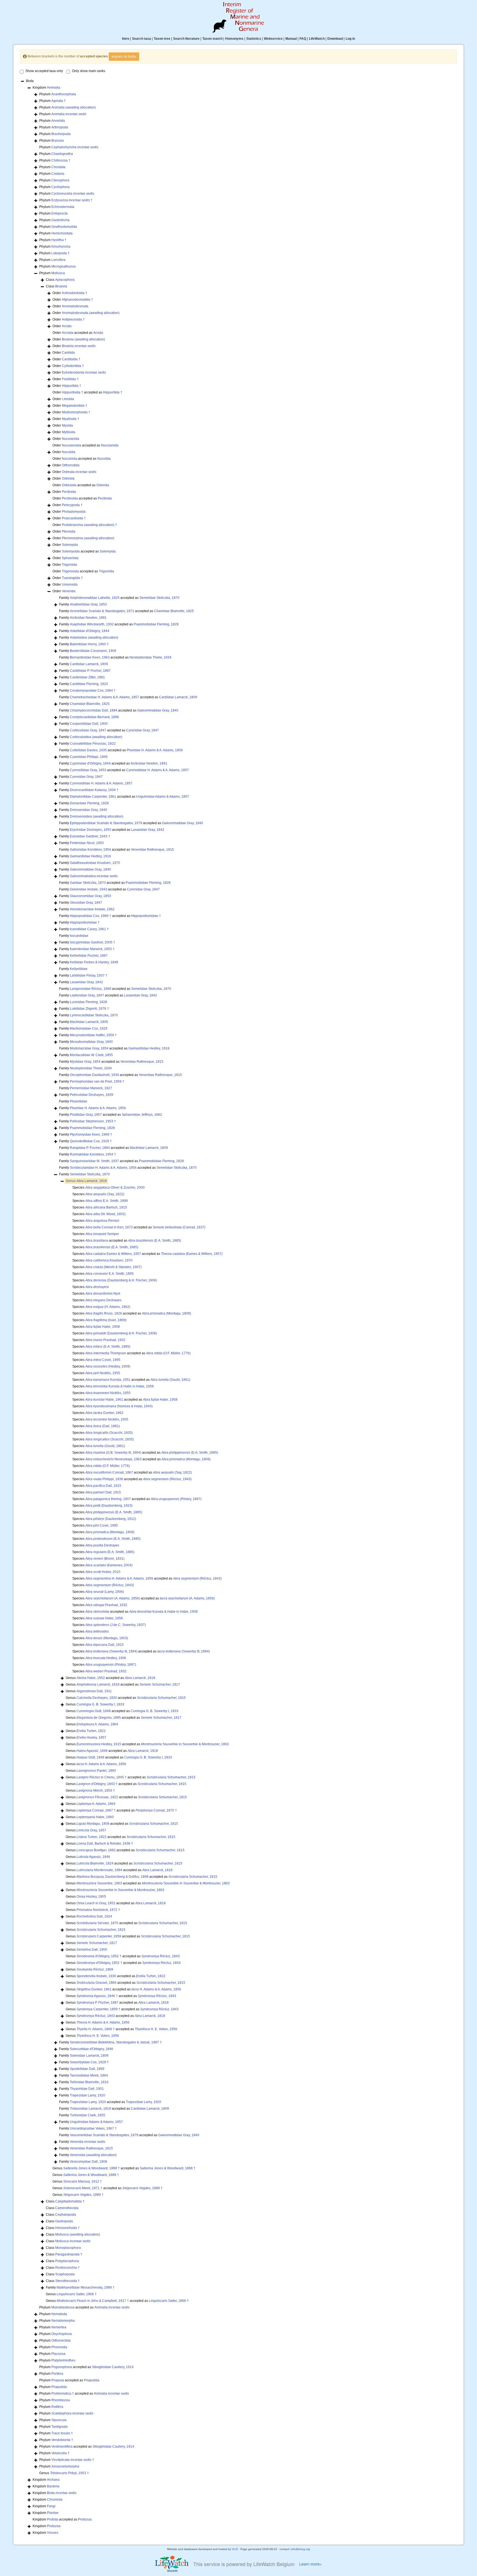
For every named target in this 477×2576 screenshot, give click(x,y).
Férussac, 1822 (97, 1797)
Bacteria (53, 2486)
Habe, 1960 (95, 1817)
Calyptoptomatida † (70, 2201)
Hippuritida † (71, 386)
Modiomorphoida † (76, 412)
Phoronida (59, 2347)
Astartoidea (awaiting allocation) (94, 638)
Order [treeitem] (70, 293)
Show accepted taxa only (44, 71)
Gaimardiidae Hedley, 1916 (90, 856)
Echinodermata (63, 207)
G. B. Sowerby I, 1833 (100, 1704)
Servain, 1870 (97, 1923)
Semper (102, 1234)
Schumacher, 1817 (160, 1684)
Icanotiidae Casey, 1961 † (89, 929)
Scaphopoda (65, 2274)
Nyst (103, 1294)
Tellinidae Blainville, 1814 (89, 2082)
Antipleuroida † (73, 319)
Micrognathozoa (63, 266)
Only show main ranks (89, 71)
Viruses (53, 2533)
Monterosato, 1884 (99, 1870)
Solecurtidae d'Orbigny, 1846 (92, 2049)
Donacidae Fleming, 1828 (89, 803)
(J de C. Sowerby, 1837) (116, 1625)
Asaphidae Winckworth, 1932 (92, 624)
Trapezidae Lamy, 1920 (88, 2095)
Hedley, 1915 (99, 1744)
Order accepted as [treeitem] (78, 333)
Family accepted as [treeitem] (119, 598)
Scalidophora (72, 2413)
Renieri (102, 1221)
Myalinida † (71, 419)
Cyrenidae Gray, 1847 (143, 730)
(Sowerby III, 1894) (111, 1651)
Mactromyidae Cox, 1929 (89, 1028)
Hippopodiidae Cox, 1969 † (91, 916)
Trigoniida (69, 565)
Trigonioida (70, 571)
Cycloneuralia (73, 194)
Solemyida (70, 545)
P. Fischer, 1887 (97, 2003)
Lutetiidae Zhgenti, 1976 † (89, 1009)
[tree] (239, 1307)
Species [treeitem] (108, 1188)
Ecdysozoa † (72, 200)
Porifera (57, 2374)
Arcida (67, 326)
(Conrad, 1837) (179, 1227)
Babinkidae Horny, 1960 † (89, 644)
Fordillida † (70, 379)
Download (335, 39)
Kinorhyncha (61, 247)
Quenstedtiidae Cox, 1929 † (91, 1141)
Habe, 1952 (91, 1678)
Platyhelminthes (63, 2360)
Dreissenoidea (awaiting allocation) (96, 816)
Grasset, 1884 (96, 1983)
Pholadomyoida (74, 512)
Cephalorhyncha (75, 147)
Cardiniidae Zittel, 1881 (87, 677)
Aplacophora (65, 280)
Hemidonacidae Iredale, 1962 (92, 909)
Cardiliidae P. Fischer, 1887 (90, 671)
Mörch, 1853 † (96, 1790)
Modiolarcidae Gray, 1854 (89, 1048)
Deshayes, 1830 (97, 1698)
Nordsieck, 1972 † (98, 1910)
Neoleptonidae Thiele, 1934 (150, 657)
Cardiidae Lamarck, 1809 (89, 664)
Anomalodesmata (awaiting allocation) (91, 313)
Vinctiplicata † (73, 2460)
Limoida (68, 399)
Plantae (53, 2513)
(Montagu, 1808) (166, 1313)
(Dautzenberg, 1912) (111, 1519)
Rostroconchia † (67, 2268)
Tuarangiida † (72, 578)
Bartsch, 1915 (106, 1207)
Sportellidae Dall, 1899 (87, 2069)
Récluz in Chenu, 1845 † (102, 1777)
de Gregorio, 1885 (99, 1718)
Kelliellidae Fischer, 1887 (89, 956)
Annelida (58, 121)
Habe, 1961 (104, 1400)
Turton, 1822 (91, 1731)
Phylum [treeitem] (58, 94)
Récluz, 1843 (161, 1956)
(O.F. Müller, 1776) (168, 1353)
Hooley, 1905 (91, 1897)
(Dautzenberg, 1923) (109, 1506)
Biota (62, 2493)
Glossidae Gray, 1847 (86, 903)
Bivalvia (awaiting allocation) (83, 339)
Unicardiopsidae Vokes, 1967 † (93, 2128)
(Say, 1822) (105, 1194)
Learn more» (311, 2564)
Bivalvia (61, 286)
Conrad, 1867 (109, 1472)
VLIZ (235, 2549)
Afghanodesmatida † (77, 300)
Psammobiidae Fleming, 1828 (156, 624)
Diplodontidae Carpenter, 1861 (93, 797)
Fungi (51, 2506)
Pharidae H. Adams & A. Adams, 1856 (155, 750)
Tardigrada (59, 2427)
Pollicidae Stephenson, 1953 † (93, 1121)
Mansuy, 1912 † (83, 2181)
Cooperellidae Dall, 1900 (89, 724)
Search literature (186, 39)
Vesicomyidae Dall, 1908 (88, 2162)
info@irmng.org (300, 2549)
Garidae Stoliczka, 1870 (88, 883)
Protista (53, 2519)
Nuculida (69, 452)
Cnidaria (58, 174)
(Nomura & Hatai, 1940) (119, 1406)
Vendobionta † (62, 2440)
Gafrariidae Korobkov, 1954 (90, 850)
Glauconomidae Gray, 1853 (90, 896)
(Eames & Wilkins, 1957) (192, 1254)
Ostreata (79, 472)
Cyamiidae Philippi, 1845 (89, 757)
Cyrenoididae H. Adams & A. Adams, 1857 (157, 770)
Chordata (58, 167)
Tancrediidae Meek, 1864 (89, 2075)
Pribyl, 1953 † (69, 2473)
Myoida (67, 425)
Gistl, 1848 (94, 1711)
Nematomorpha (63, 2321)
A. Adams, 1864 (97, 1724)
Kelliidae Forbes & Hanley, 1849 (94, 962)
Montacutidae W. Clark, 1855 (91, 1055)
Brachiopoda (61, 134)
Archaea (53, 2480)
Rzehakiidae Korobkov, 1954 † (93, 1154)
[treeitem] (86, 1181)
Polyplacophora (67, 2261)
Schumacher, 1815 (161, 1698)
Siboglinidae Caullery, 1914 (113, 2367)
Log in (350, 39)
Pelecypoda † (72, 505)
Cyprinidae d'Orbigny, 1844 (90, 763)
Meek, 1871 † (83, 2188)
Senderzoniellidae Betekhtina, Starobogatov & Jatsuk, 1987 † (116, 2042)
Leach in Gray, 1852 (96, 1903)
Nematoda (59, 2314)
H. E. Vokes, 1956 (156, 2029)
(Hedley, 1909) (108, 1366)
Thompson (106, 1353)
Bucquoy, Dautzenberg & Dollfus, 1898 (112, 1877)
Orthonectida (61, 2340)
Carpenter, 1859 (99, 1936)
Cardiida (68, 353)
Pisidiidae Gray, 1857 (86, 1115)
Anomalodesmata (75, 306)
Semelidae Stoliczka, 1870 (159, 598)
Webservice (273, 39)
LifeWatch (317, 39)
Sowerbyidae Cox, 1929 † (89, 2062)
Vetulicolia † (60, 2453)
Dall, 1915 (103, 1486)
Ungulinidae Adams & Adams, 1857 (163, 797)
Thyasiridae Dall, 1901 (87, 2089)
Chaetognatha (62, 154)
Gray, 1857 (91, 1830)
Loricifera (58, 260)
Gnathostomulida (64, 227)
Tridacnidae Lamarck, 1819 (90, 2109)
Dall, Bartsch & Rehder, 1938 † (105, 1844)
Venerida (69, 591)
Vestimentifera (62, 2447)
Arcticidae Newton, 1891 (88, 618)
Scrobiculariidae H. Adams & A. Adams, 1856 (103, 1168)
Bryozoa (58, 141)
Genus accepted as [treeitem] (110, 1678)
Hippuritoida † (72, 392)
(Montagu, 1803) (107, 1638)
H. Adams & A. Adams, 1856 (119, 1578)
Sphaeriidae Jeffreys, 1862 (142, 1115)
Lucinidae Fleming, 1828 (88, 1002)
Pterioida (69, 531)
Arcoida (68, 333)
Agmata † (59, 101)
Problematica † (63, 2393)
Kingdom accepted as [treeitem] (62, 2519)
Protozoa (85, 2519)
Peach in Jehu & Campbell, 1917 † (93, 2301)
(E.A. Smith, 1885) (155, 1241)
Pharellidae (79, 1101)
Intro (126, 39)
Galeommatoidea (94, 876)
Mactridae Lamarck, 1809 (89, 1022)
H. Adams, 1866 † (96, 2029)
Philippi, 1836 (104, 1479)
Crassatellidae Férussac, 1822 (93, 744)
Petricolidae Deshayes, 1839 (92, 1095)
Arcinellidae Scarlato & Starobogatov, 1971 (102, 611)
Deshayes (103, 1300)
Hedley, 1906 (106, 1658)
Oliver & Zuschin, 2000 (115, 1188)
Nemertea (59, 2327)
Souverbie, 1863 (99, 1883)
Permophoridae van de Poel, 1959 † (97, 1081)
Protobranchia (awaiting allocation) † (89, 525)
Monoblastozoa (63, 2307)
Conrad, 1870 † (156, 1810)
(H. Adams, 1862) (108, 1307)
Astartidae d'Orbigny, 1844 (90, 631)
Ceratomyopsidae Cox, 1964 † (93, 691)
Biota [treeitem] (30, 81)
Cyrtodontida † (73, 366)
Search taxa (141, 39)
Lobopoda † (60, 253)
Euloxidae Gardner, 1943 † (90, 836)
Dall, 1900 (92, 1950)
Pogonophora (62, 2367)
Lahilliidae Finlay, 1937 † (89, 975)
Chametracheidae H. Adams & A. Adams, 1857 (104, 697)
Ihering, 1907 (108, 1499)
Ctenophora (60, 180)
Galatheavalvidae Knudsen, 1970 (95, 863)
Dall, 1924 (94, 1916)
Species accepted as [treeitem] (139, 1227)
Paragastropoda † (69, 2254)
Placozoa (58, 2354)
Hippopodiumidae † (146, 916)
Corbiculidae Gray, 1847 (88, 730)
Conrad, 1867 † (96, 1810)
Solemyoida (71, 551)
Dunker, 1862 (104, 1413)
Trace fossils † (62, 2433)
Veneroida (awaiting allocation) (93, 2155)
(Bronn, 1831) (105, 1559)
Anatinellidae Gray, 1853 (88, 604)
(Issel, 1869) (106, 1320)
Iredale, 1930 (96, 1976)
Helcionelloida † (67, 2228)
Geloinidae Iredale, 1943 (88, 889)
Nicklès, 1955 (103, 1373)
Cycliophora (60, 187)
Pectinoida (70, 498)
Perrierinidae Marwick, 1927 (91, 1088)
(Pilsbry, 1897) (176, 1499)
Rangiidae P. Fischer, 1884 (90, 1148)
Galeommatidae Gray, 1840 (158, 710)
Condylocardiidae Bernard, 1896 (94, 717)
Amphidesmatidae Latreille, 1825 (95, 598)
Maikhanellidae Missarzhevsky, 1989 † (86, 2287)
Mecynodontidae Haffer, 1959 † (93, 1035)
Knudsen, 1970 (109, 1260)
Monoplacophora (68, 2248)
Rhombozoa (61, 2400)
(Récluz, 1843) (167, 1479)
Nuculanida (71, 439)
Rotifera (57, 2407)
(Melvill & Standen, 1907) (113, 1267)
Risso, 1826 (104, 1313)
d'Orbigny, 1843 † (97, 1784)
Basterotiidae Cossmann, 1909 (93, 651)
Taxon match (212, 39)
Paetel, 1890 (96, 1771)
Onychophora (62, 2334)
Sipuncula (59, 2420)
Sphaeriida (70, 558)
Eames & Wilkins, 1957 (113, 1254)
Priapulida (92, 2380)
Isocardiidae (79, 936)
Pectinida (69, 492)
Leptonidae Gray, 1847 (87, 995)
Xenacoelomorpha (65, 2466)
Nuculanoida (71, 445)
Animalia (54, 88)
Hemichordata (62, 233)
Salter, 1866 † (77, 2294)
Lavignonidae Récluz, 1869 (91, 989)
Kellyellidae (79, 969)
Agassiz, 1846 (92, 1751)
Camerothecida (67, 2208)
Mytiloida (69, 432)
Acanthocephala (64, 94)
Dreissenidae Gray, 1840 (88, 810)
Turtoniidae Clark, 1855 (88, 2115)
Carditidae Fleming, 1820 (89, 684)
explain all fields (124, 57)
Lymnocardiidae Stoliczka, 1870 (94, 1015)
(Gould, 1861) (170, 1380)
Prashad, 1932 (105, 1340)
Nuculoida (70, 459)
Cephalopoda (66, 2215)
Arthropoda (60, 127)
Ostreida (68, 478)
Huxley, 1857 (91, 1737)
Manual (291, 39)
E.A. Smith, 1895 (109, 1274)
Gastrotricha (60, 220)
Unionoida (70, 585)
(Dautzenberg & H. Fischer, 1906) (121, 1280)
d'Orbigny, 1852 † (99, 1956)
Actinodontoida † (75, 293)
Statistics (254, 39)
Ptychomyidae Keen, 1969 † (91, 1134)
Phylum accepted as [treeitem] (84, 2307)
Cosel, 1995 (103, 1360)
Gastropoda (64, 2221)
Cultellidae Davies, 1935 (88, 750)
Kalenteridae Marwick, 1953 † (92, 949)
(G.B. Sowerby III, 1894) (113, 1453)
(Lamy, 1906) (105, 1592)
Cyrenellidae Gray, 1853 (88, 770)
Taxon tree (162, 39)
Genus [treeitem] (89, 1691)
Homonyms (234, 39)
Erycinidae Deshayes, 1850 (91, 830)
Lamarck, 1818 (92, 1181)
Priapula (58, 2380)
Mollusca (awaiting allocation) (78, 2234)
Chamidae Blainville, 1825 (174, 611)
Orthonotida (71, 465)
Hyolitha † (59, 240)
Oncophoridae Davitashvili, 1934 (94, 1075)
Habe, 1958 (103, 1327)
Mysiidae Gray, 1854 (85, 1062)
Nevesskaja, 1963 (113, 1459)
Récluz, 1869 (95, 1969)
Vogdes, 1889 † (142, 2188)
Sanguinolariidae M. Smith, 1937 (94, 1161)
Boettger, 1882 (96, 1850)
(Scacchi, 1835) (109, 1433)
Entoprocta (59, 213)
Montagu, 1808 (93, 1824)
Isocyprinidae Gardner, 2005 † (92, 942)
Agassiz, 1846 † (97, 1996)
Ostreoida (69, 485)
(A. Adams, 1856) (113, 1598)
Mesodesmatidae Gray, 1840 (91, 1042)
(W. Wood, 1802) (105, 1214)
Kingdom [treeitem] (46, 88)
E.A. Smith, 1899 (107, 1201)
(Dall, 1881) (103, 1426)
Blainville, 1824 (95, 1863)
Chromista (55, 2500)
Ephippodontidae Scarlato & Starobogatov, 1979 (106, 823)
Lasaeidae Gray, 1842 (148, 830)
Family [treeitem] (83, 604)
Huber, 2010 (103, 1572)
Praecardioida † (74, 518)
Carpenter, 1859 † (98, 2009)
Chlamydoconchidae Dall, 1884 (94, 710)
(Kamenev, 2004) (109, 1565)
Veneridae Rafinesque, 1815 (152, 850)
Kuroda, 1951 (108, 1380)
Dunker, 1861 (94, 1989)
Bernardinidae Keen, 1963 (90, 657)
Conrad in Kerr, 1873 (109, 1227)
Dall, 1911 (94, 1691)
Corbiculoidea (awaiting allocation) (96, 737)
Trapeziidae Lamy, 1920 (88, 2102)
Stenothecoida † (67, 2281)
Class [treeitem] (60, 280)
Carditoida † (71, 359)
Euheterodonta (84, 372)
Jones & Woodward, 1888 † (92, 2168)
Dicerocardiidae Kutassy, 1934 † (94, 790)
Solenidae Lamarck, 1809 (89, 2056)
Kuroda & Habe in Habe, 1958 (120, 1386)
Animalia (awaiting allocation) (74, 107)
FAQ (303, 39)
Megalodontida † (75, 406)
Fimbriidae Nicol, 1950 (87, 843)
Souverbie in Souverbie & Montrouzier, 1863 (185, 1744)
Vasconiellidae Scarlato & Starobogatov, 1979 (104, 2135)
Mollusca (58, 273)
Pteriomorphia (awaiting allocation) (88, 538)
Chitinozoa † (61, 160)
